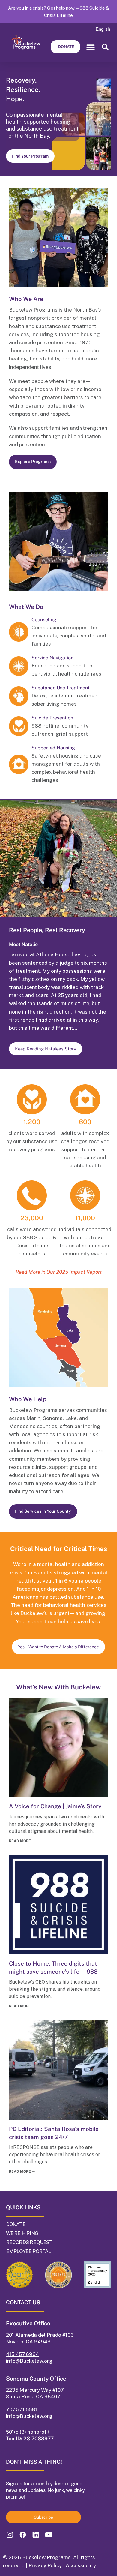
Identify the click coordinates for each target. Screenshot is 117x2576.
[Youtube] (48, 2535)
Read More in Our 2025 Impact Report (59, 1272)
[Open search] (105, 49)
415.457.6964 (22, 2354)
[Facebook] (23, 2535)
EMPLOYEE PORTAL (29, 2251)
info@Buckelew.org (29, 2361)
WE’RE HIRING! (23, 2233)
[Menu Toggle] (91, 47)
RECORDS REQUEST (29, 2242)
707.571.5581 (22, 2409)
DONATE (16, 2224)
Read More (22, 1841)
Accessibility (81, 2565)
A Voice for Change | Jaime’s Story (55, 1806)
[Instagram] (10, 2535)
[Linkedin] (36, 2535)
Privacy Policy (45, 2565)
